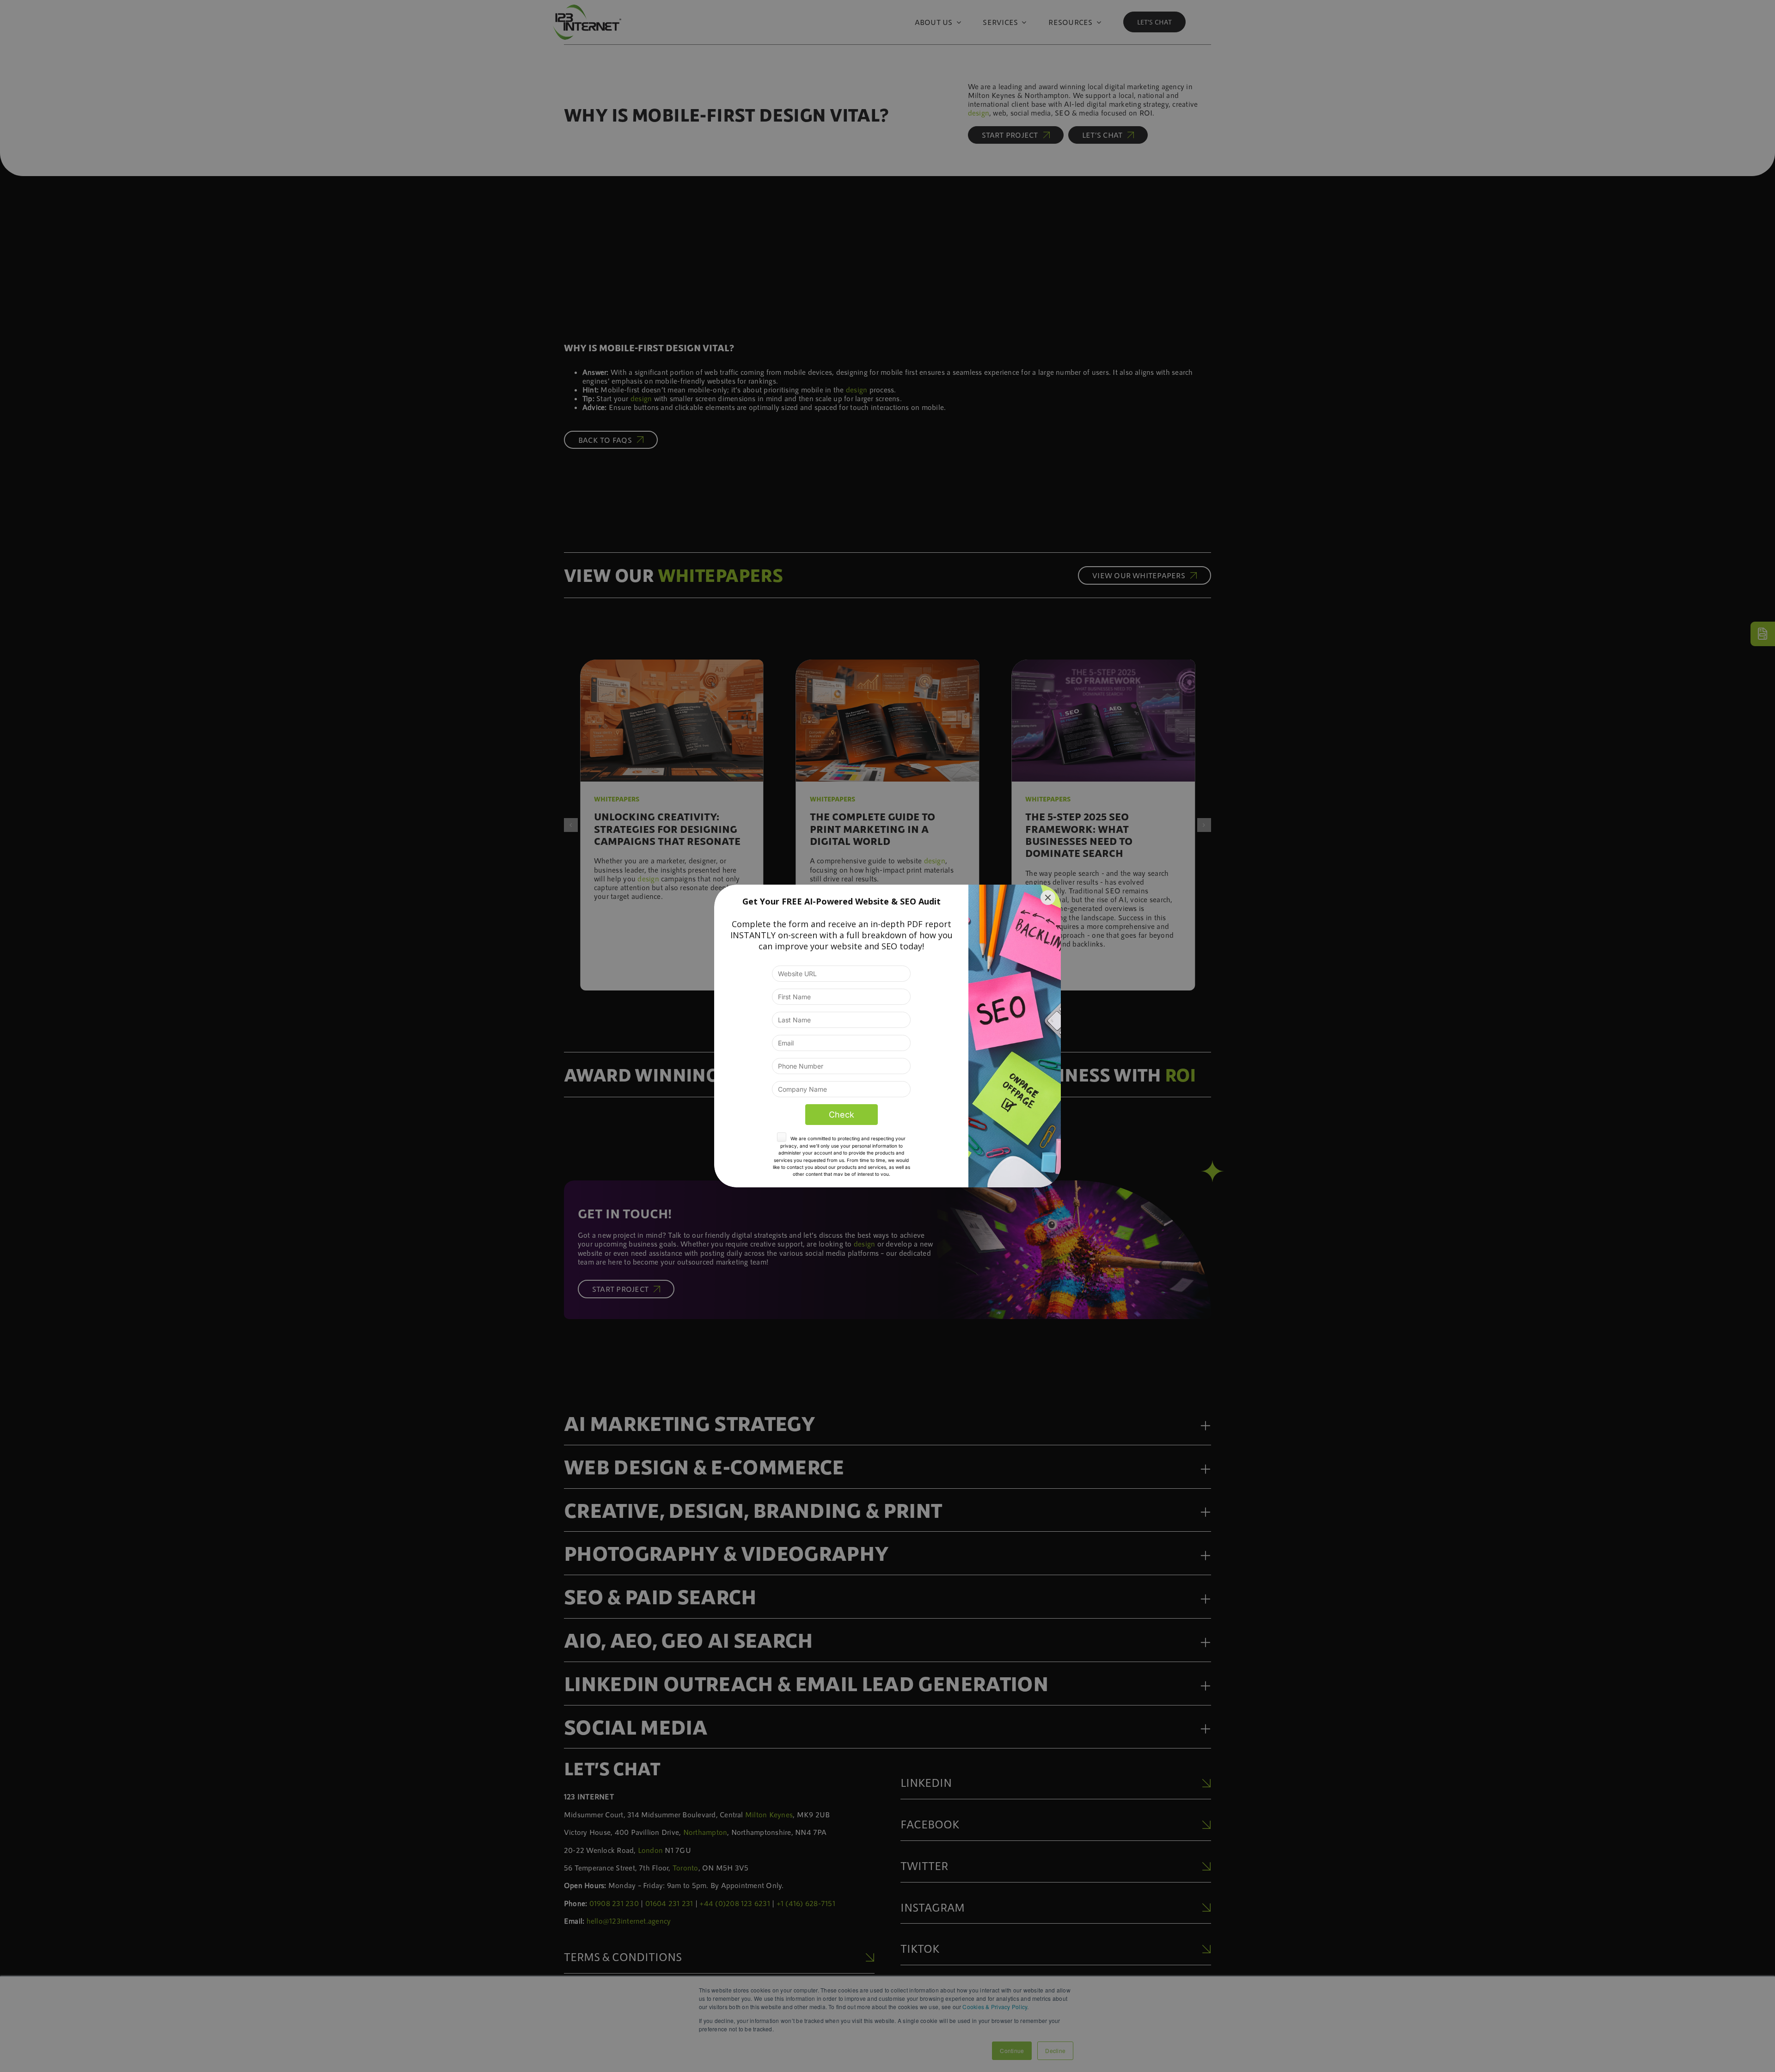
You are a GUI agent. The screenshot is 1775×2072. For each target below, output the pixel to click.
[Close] (1048, 898)
